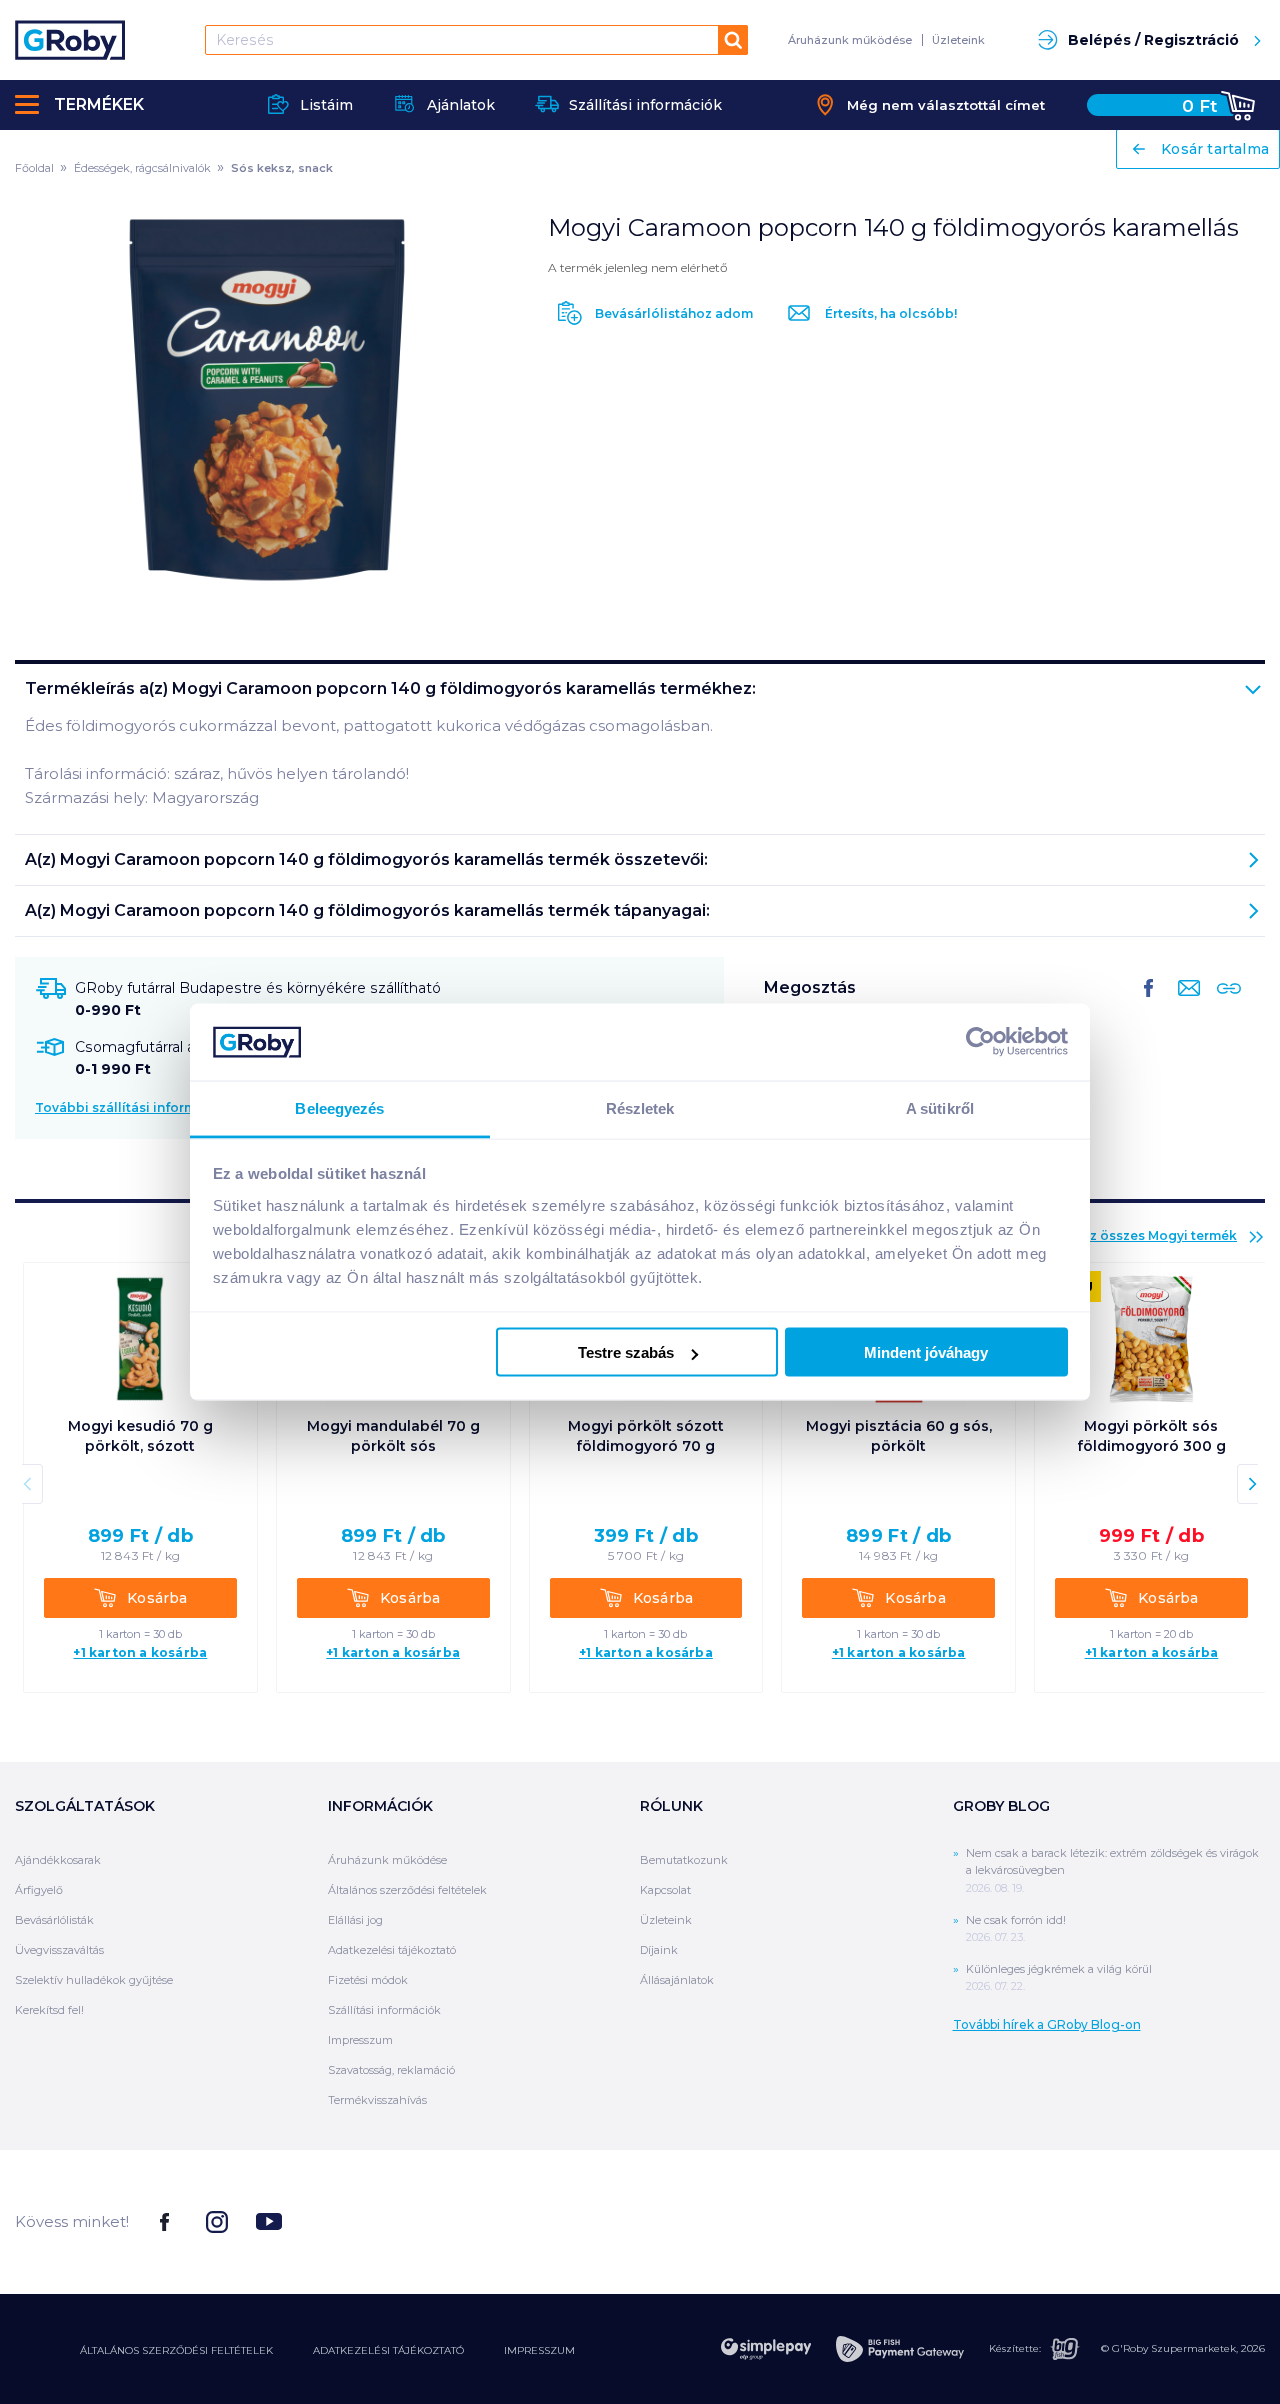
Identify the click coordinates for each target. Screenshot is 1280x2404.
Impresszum (360, 2040)
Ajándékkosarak (58, 1860)
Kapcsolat (665, 1890)
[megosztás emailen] (1185, 1004)
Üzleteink (958, 40)
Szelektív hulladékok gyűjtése (94, 1980)
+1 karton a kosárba (140, 1653)
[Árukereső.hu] (1190, 2220)
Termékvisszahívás (377, 2100)
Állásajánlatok (677, 1980)
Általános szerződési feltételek (407, 1890)
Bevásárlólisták (54, 1920)
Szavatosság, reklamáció (391, 2070)
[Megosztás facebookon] (1149, 1004)
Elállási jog (355, 1920)
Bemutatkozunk (684, 1860)
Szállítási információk (384, 2010)
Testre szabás (626, 1352)
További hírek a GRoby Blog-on (1047, 2024)
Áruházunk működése (850, 40)
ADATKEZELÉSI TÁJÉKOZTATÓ (388, 2350)
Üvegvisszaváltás (59, 1950)
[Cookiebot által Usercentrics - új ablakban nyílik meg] (980, 1042)
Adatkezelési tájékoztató (392, 1950)
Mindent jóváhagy (926, 1352)
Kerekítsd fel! (49, 2010)
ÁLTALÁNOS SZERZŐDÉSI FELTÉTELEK (176, 2350)
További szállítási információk (134, 1107)
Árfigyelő (39, 1890)
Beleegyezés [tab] (339, 1107)
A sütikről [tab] (940, 1107)
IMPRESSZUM (539, 2350)
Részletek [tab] (640, 1107)
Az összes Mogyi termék (1159, 1235)
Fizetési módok (368, 1980)
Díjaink (659, 1950)
